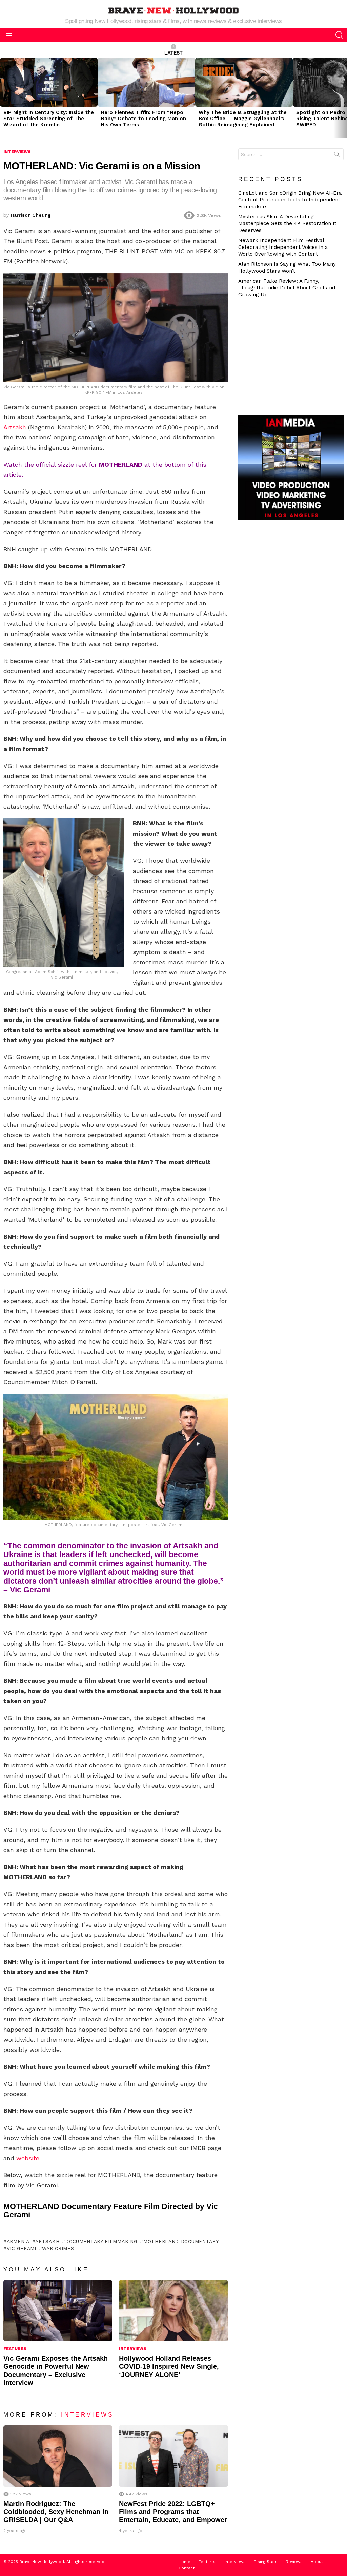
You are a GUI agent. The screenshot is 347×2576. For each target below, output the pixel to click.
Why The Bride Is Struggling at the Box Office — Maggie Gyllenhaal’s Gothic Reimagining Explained (243, 119)
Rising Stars (266, 2562)
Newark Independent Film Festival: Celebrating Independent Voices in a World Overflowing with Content (283, 247)
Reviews (294, 2562)
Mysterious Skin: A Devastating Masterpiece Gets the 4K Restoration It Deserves (287, 223)
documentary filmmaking (101, 2241)
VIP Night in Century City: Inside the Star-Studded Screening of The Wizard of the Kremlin (49, 119)
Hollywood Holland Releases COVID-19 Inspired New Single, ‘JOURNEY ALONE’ (169, 2366)
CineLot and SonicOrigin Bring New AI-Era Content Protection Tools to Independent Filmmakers (290, 200)
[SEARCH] (340, 35)
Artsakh (15, 427)
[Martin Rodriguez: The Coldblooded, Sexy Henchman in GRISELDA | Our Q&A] (58, 2456)
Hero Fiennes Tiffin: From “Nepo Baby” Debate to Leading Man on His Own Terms (144, 119)
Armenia (18, 2241)
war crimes (58, 2248)
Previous (3, 98)
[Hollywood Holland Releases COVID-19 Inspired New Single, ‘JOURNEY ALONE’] (173, 2311)
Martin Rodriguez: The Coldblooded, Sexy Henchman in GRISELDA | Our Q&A (56, 2512)
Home (185, 2562)
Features (15, 2349)
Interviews (133, 2349)
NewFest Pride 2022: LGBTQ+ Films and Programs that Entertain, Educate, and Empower (173, 2512)
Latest (173, 53)
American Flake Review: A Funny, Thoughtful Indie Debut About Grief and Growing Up (287, 288)
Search (337, 156)
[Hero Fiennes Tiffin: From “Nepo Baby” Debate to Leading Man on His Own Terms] (146, 82)
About (317, 2562)
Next (344, 98)
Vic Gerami (22, 2248)
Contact (187, 2568)
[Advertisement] (293, 356)
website (28, 2158)
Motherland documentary (181, 2241)
